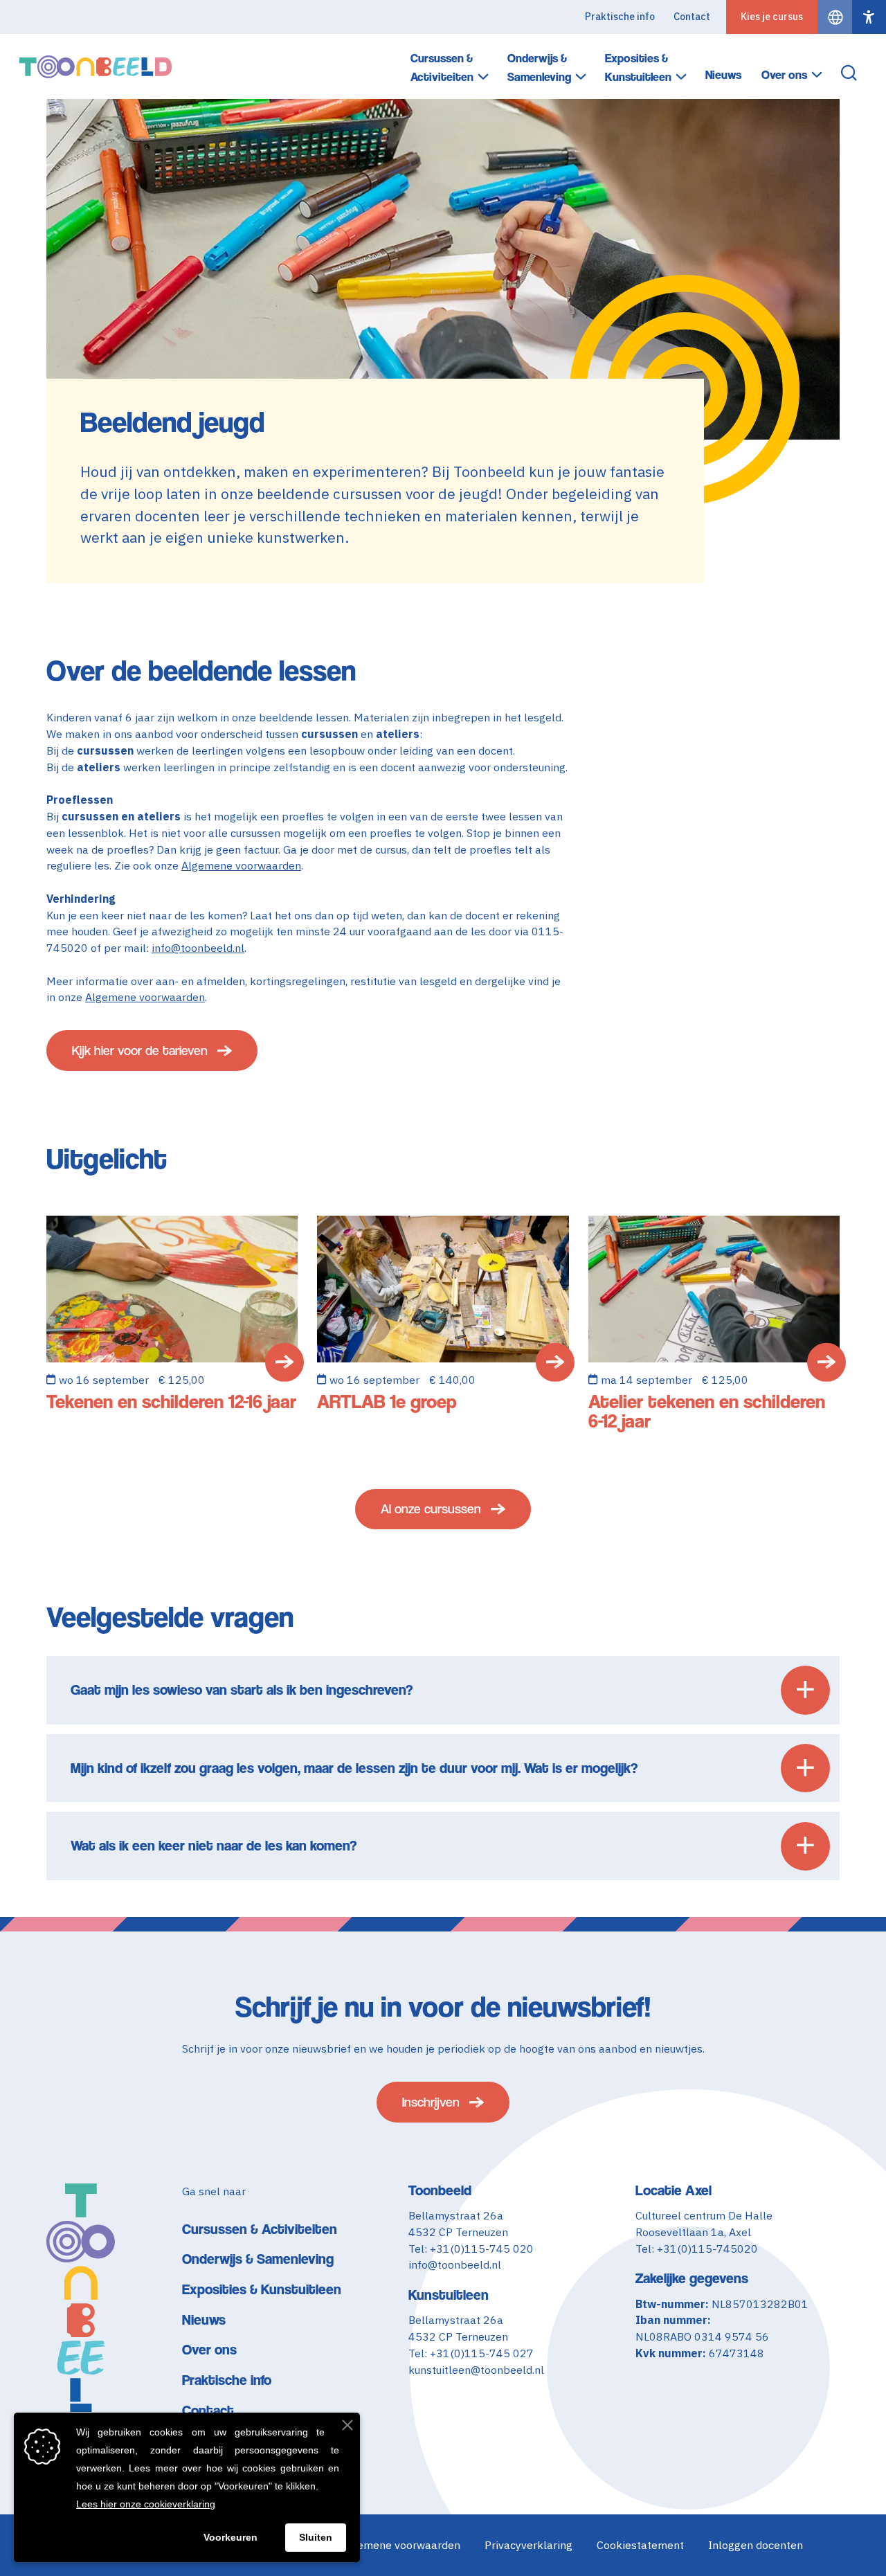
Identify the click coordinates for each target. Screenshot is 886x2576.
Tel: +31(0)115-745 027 (471, 2353)
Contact (692, 17)
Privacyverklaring (528, 2545)
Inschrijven (431, 2102)
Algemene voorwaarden (241, 865)
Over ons (784, 75)
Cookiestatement (640, 2545)
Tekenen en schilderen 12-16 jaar (171, 1402)
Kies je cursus (772, 17)
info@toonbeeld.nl (198, 948)
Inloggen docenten (756, 2545)
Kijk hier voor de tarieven (140, 1051)
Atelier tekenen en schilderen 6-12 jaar (707, 1411)
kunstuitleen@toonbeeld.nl (476, 2370)
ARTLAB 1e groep (387, 1402)
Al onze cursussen (431, 1509)
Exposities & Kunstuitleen (638, 67)
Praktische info (620, 17)
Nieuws (723, 75)
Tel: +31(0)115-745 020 (471, 2249)
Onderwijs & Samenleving (539, 67)
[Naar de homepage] (96, 67)
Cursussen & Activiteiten (442, 67)
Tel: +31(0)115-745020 (697, 2249)
